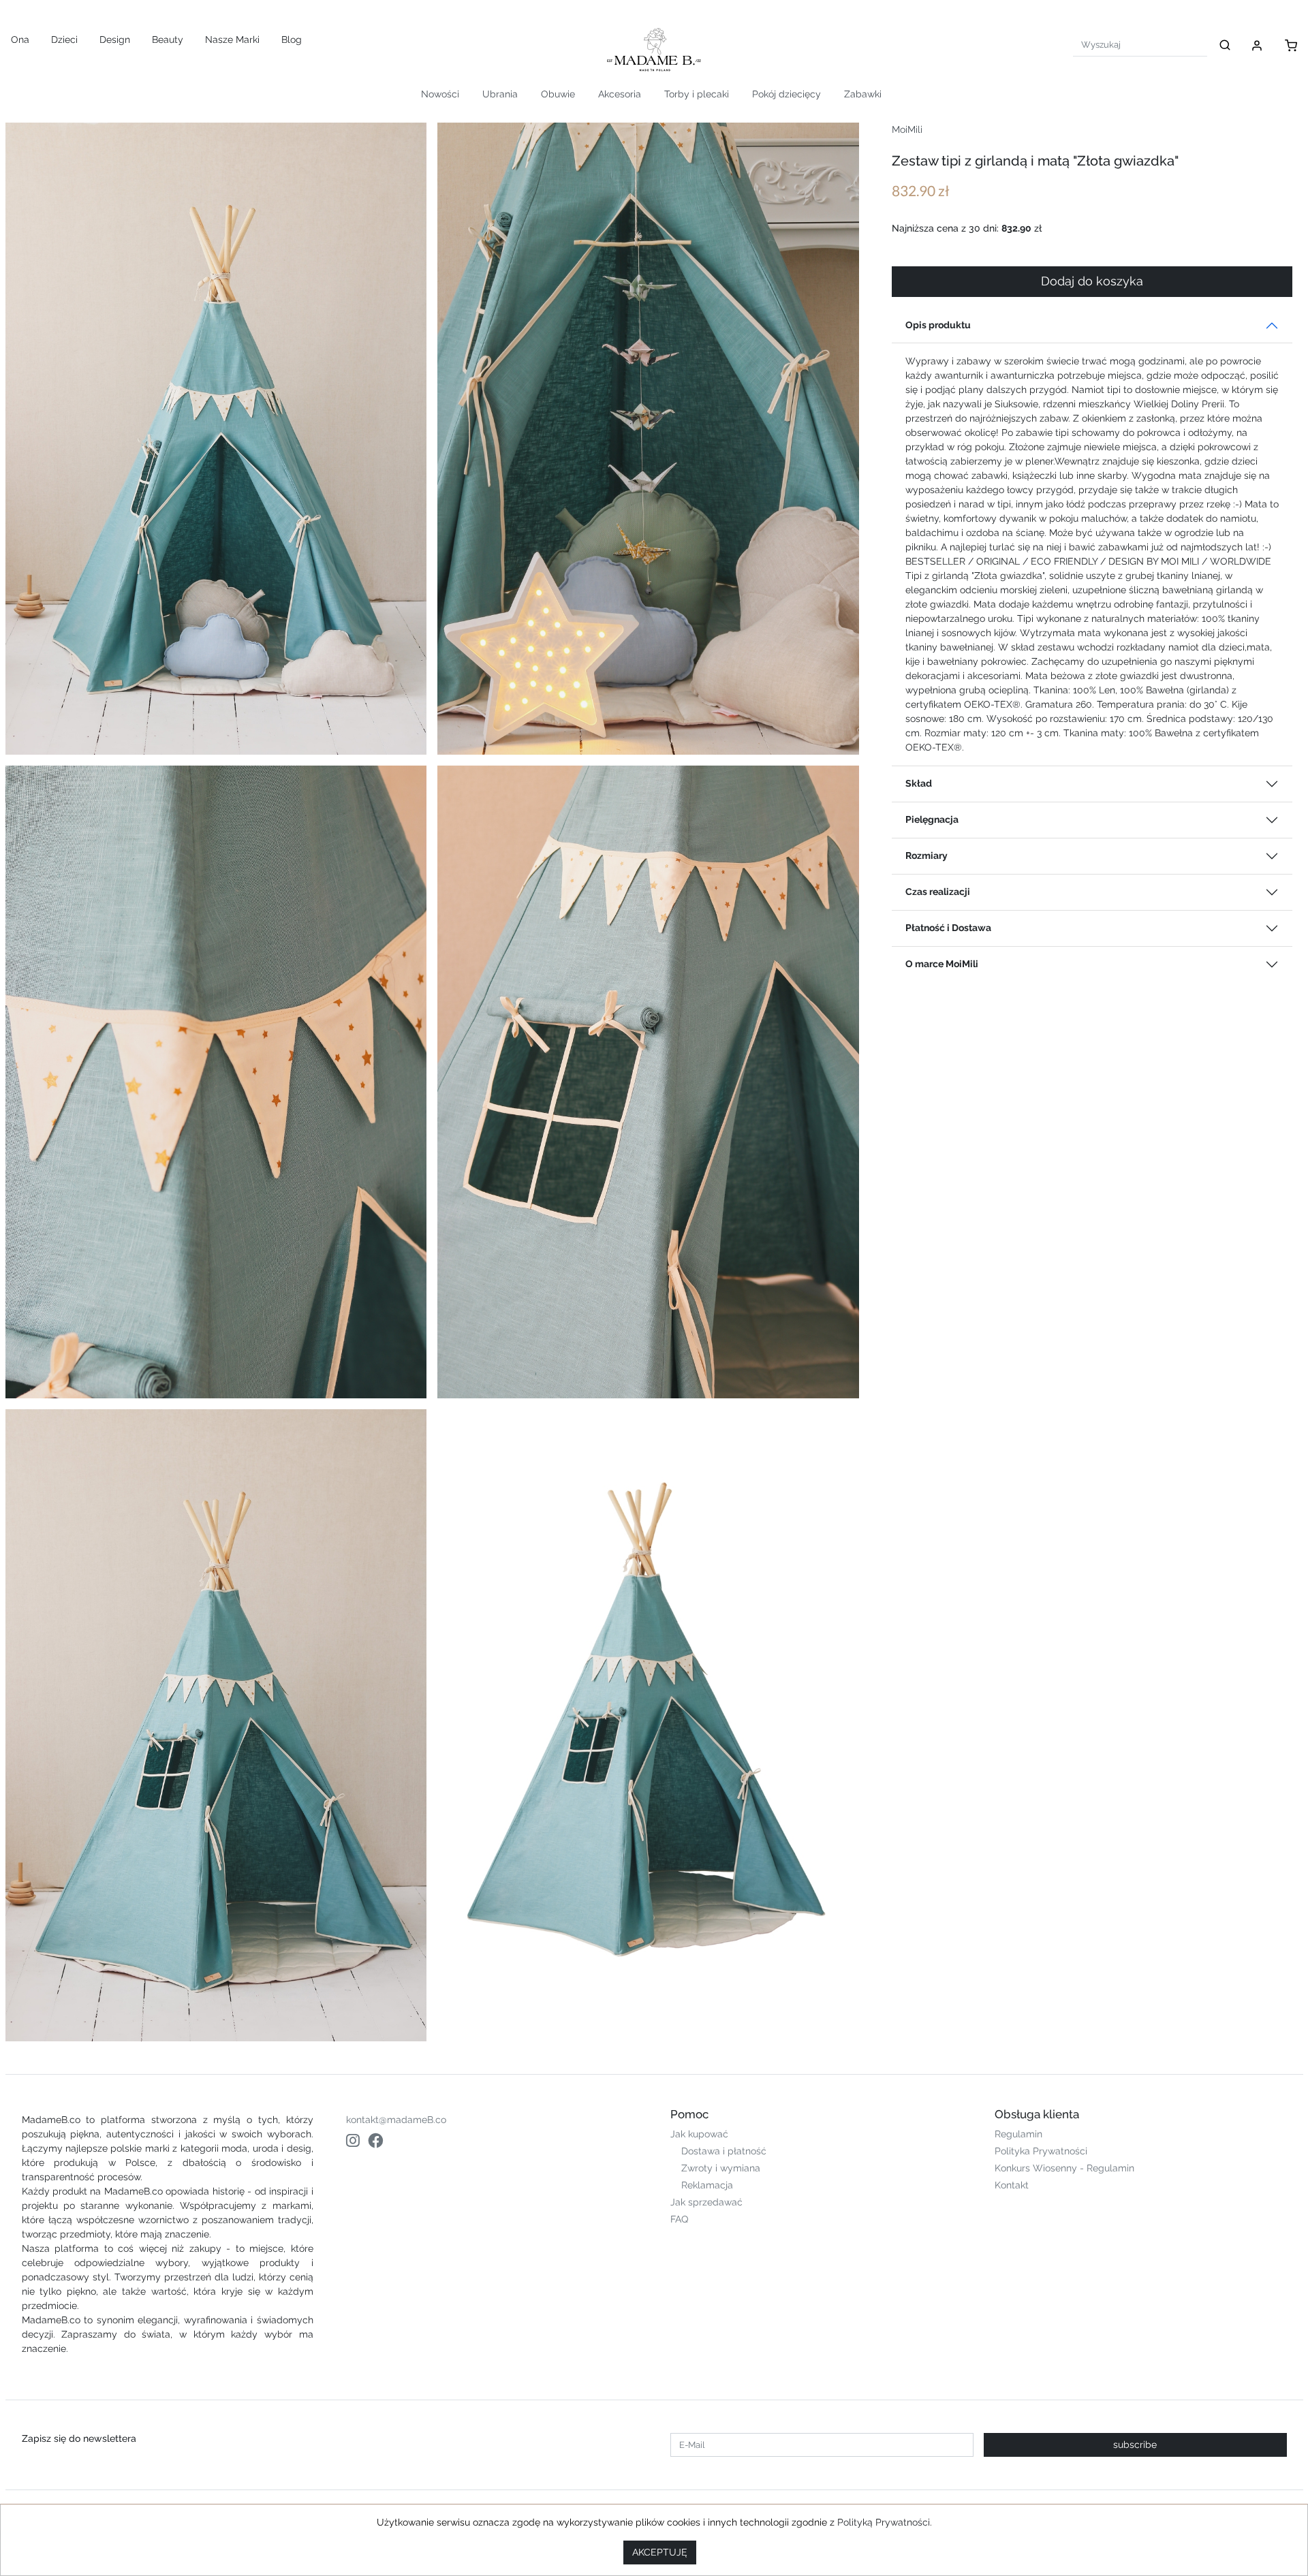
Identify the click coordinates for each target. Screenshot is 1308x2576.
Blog (292, 40)
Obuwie (558, 94)
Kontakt (1012, 2185)
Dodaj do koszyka (1092, 281)
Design (115, 40)
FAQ (679, 2219)
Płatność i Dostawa (948, 928)
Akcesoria (620, 94)
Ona (20, 40)
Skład (919, 783)
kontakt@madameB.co (396, 2120)
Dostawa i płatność (724, 2151)
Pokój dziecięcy (787, 94)
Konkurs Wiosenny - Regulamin (1064, 2168)
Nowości (440, 94)
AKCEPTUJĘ (660, 2552)
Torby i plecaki (697, 94)
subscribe (1135, 2445)
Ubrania (500, 94)
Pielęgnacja (932, 819)
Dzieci (64, 40)
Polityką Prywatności (884, 2522)
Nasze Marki (232, 40)
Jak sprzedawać (706, 2202)
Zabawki (863, 94)
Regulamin (1018, 2134)
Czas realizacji (938, 892)
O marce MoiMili (942, 964)
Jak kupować (699, 2134)
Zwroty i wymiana (721, 2168)
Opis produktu (938, 325)
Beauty (168, 40)
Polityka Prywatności (1041, 2151)
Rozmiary (926, 855)
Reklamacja (707, 2185)
